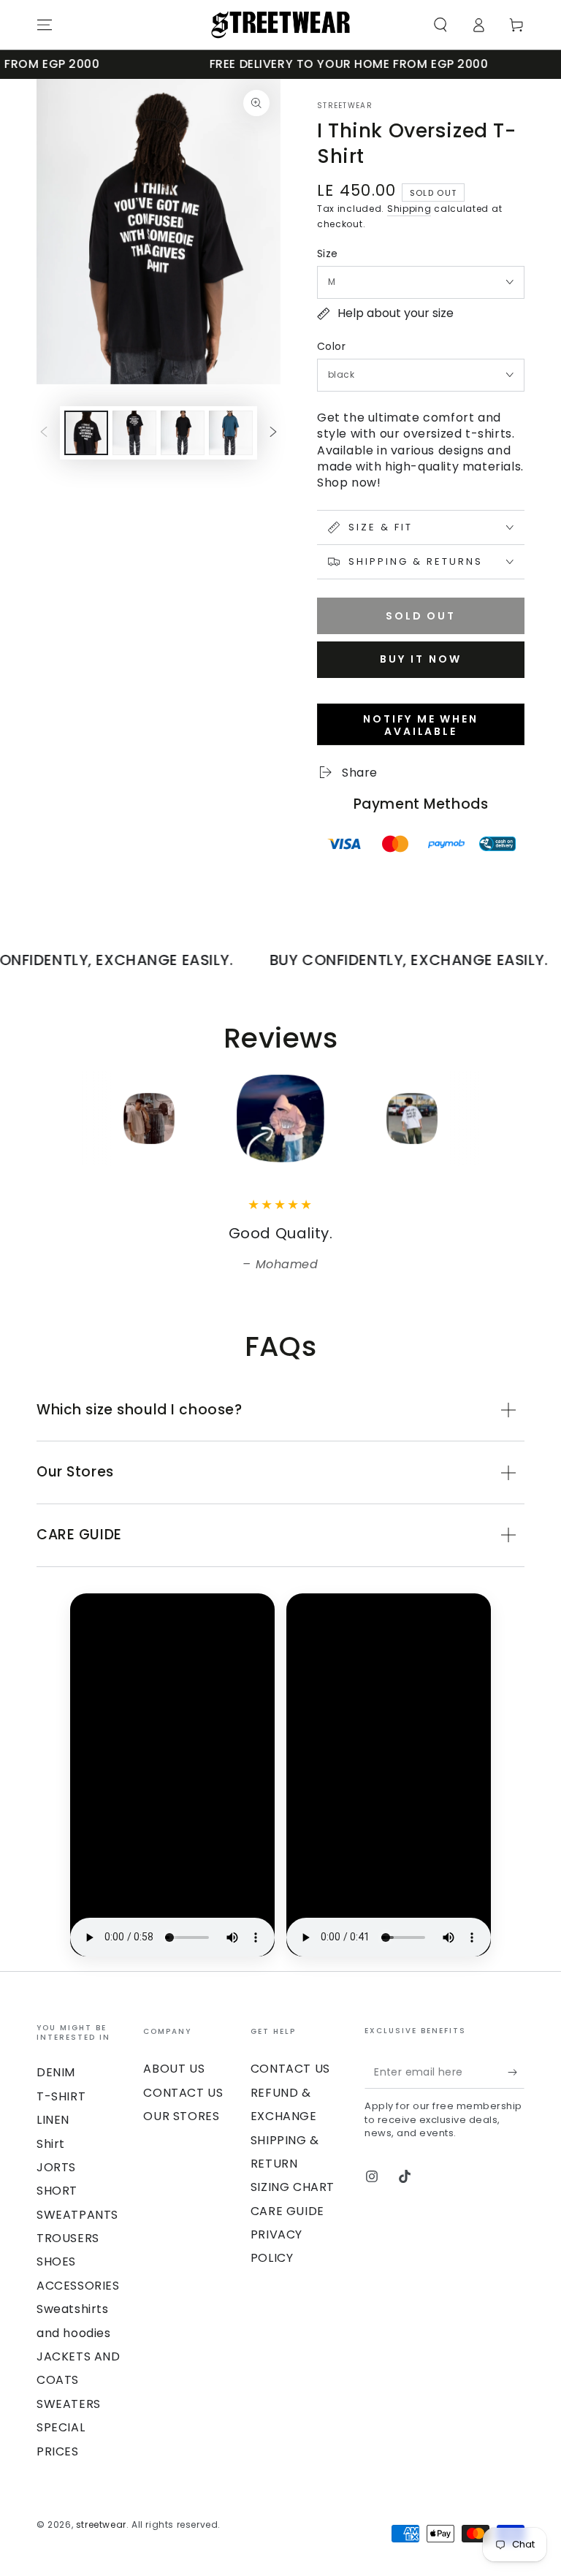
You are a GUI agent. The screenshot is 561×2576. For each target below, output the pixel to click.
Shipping (409, 209)
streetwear (345, 106)
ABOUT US (174, 2069)
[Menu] (45, 25)
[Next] (510, 1119)
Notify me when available (420, 725)
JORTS (56, 2167)
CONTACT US (183, 2093)
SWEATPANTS (77, 2215)
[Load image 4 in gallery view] (231, 433)
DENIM (56, 2072)
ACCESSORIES (78, 2286)
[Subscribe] (516, 2072)
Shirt (51, 2144)
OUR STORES (181, 2116)
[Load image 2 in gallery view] (134, 433)
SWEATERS (69, 2404)
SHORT (57, 2191)
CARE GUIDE (287, 2211)
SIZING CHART (293, 2187)
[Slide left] (44, 432)
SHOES (56, 2261)
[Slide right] (273, 432)
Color (331, 346)
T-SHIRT (61, 2096)
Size (328, 254)
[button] (440, 25)
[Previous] (51, 1119)
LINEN (53, 2120)
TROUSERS (68, 2238)
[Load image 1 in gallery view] (86, 433)
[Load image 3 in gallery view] (183, 433)
